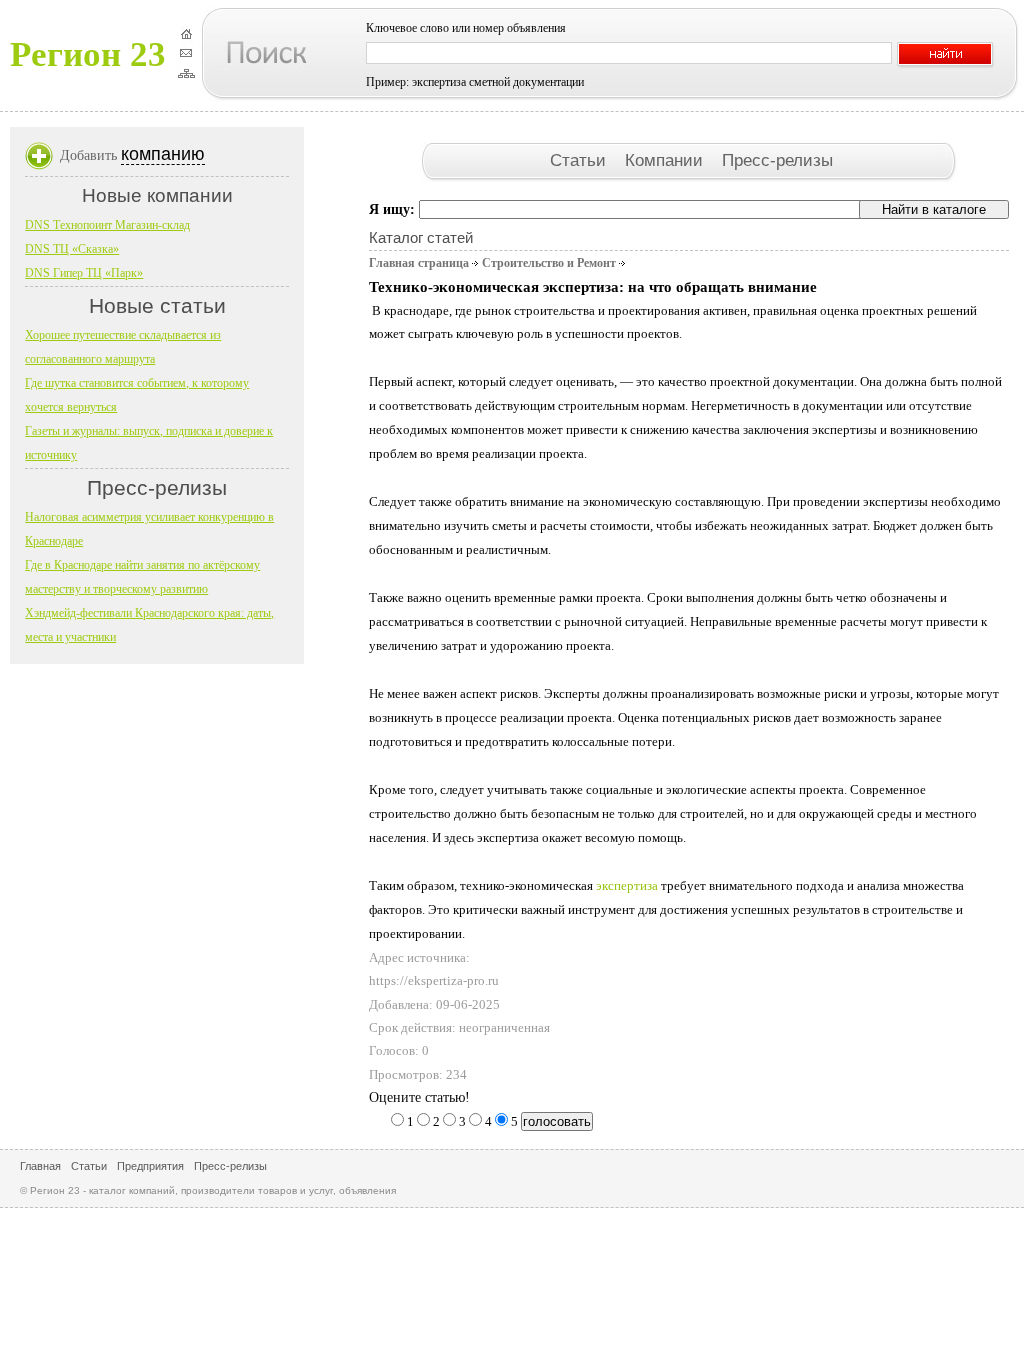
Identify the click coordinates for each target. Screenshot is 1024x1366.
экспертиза (628, 885)
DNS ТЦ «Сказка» (72, 249)
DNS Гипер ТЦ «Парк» (84, 273)
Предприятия (150, 1166)
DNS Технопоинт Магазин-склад (107, 225)
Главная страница (419, 263)
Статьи (580, 160)
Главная (40, 1166)
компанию (163, 154)
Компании (666, 160)
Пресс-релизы (777, 160)
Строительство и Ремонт (549, 263)
